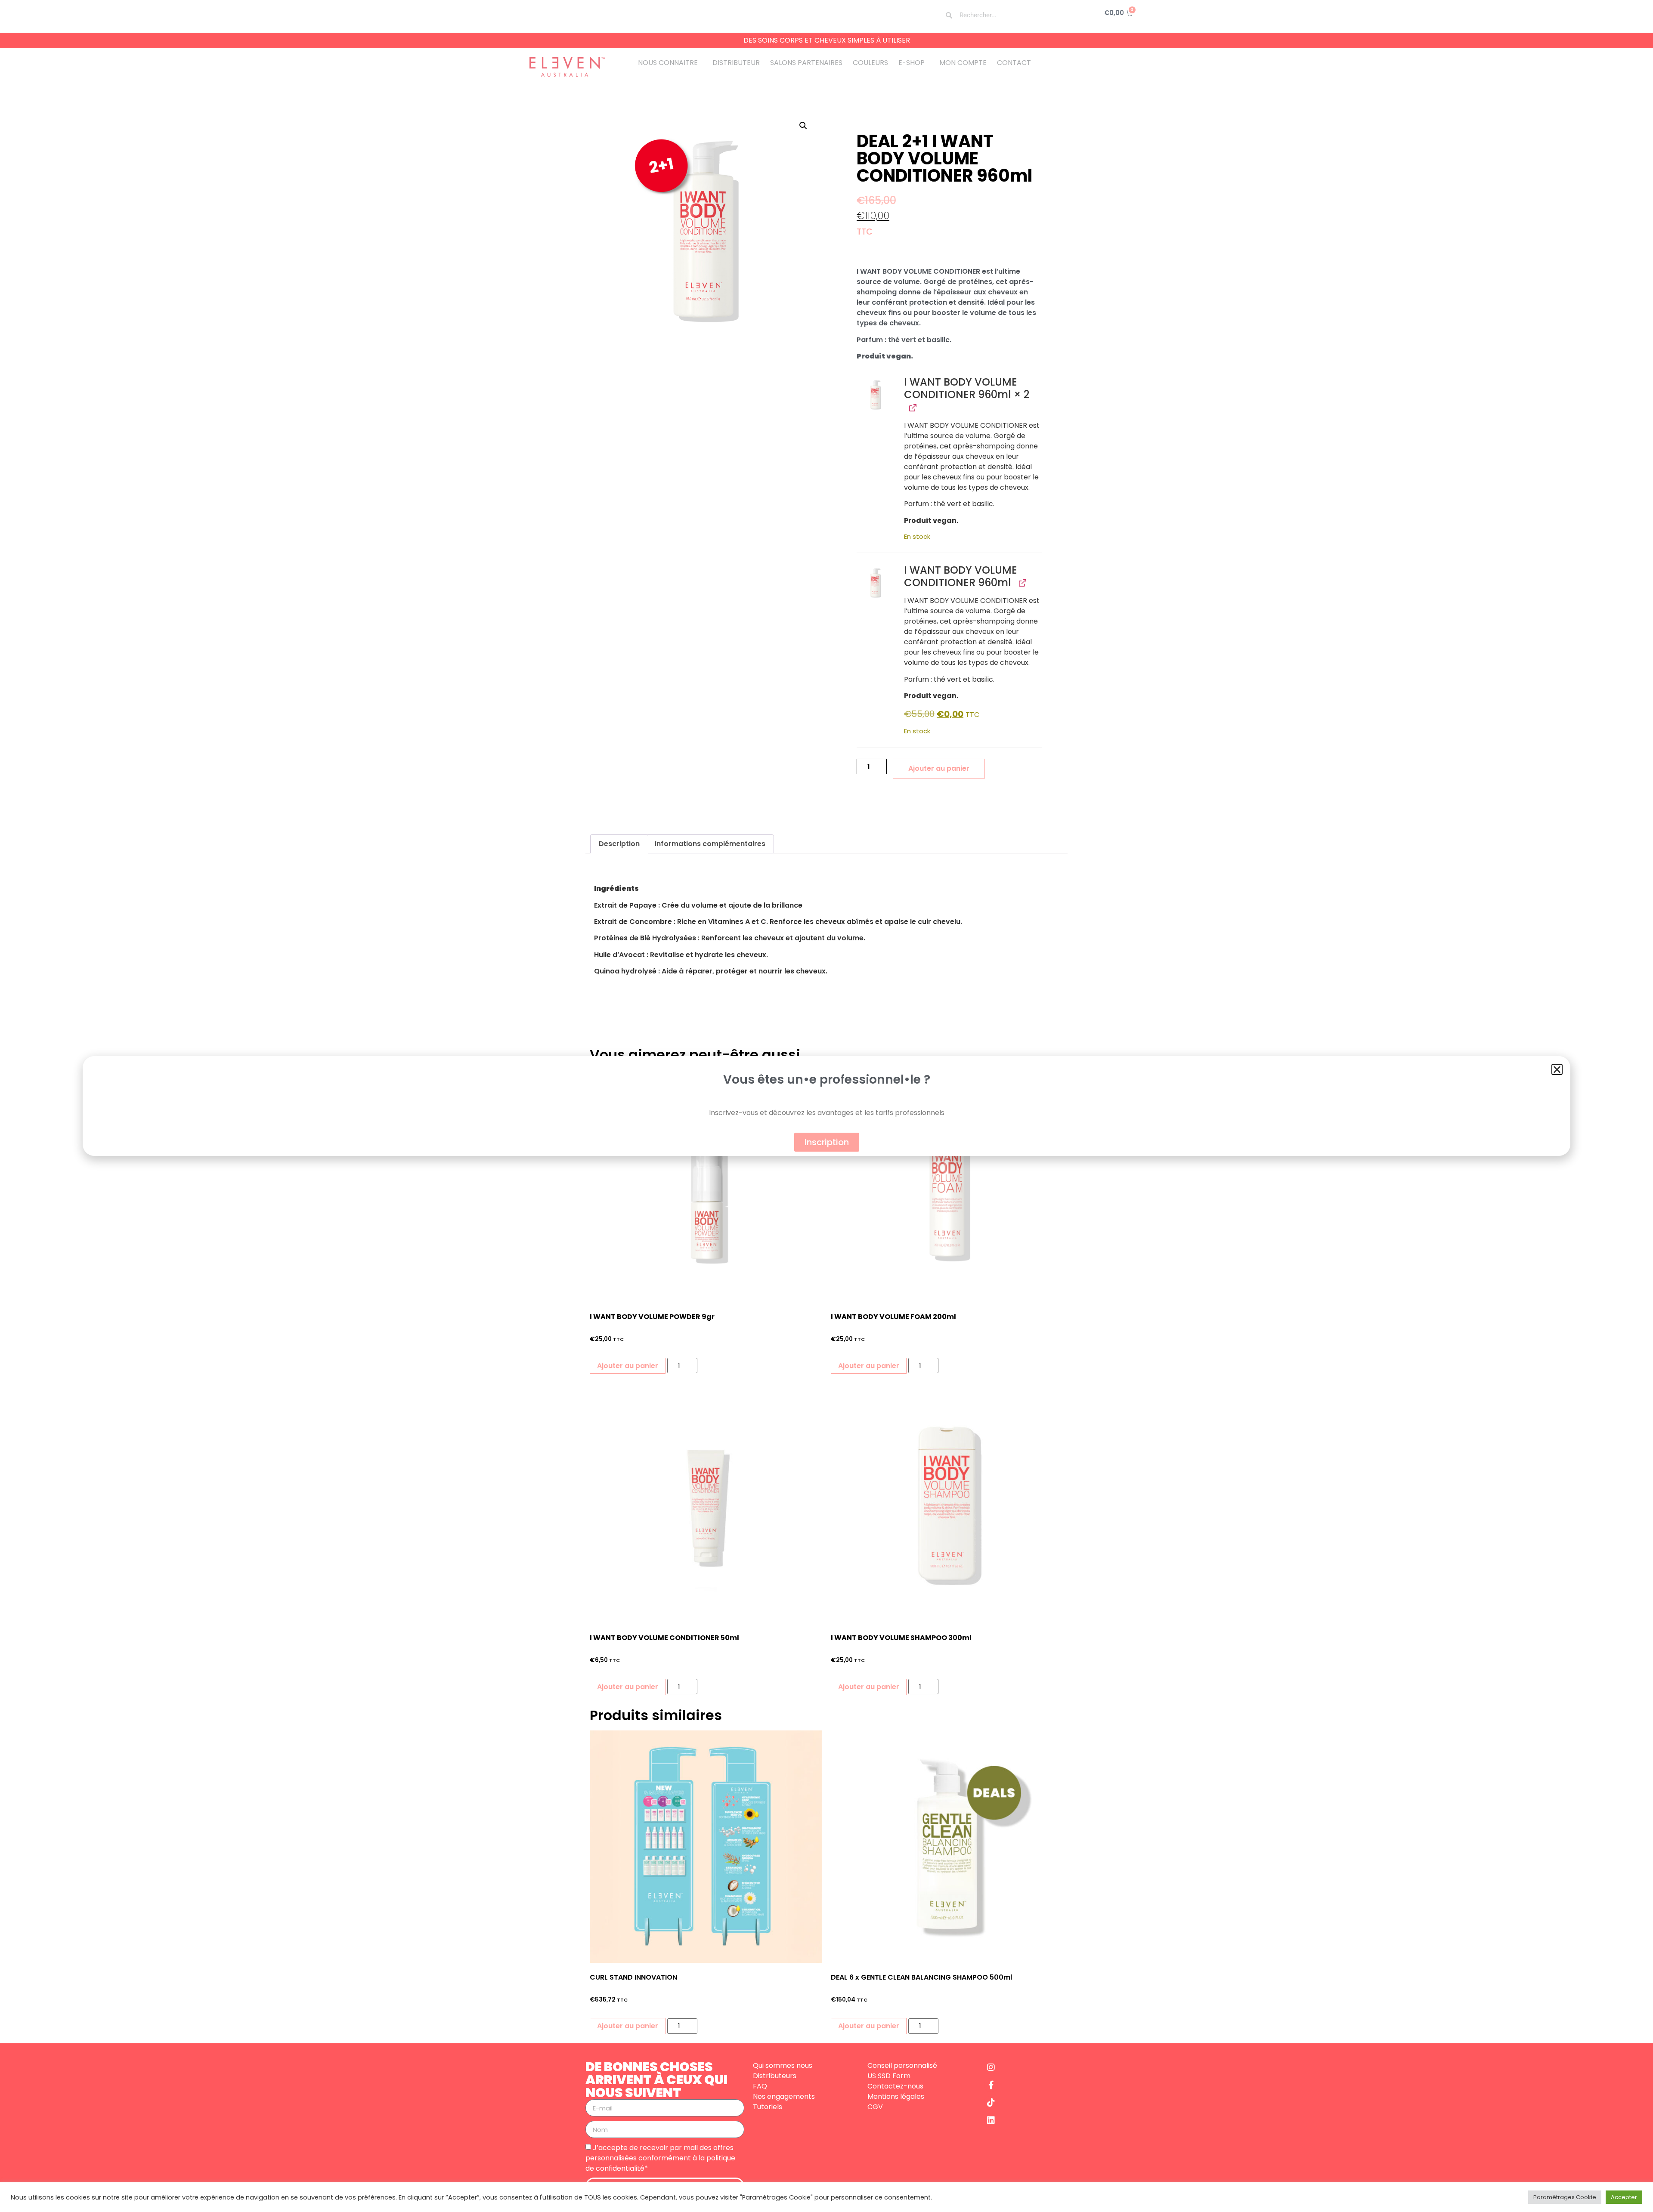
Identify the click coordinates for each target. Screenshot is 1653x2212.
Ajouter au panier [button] (628, 1366)
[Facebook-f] (991, 2085)
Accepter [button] (1624, 2197)
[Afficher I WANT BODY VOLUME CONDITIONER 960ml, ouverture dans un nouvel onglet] (912, 407)
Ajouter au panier (939, 768)
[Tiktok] (991, 2103)
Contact (1014, 63)
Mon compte (963, 63)
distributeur (736, 63)
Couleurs (870, 63)
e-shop (912, 63)
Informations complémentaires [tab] (710, 844)
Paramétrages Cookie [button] (1565, 2197)
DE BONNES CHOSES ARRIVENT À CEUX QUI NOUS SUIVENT (656, 2080)
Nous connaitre (668, 63)
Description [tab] (619, 844)
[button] (803, 126)
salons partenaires (806, 63)
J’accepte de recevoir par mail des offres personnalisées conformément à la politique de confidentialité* (660, 2158)
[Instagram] (991, 2067)
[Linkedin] (991, 2120)
